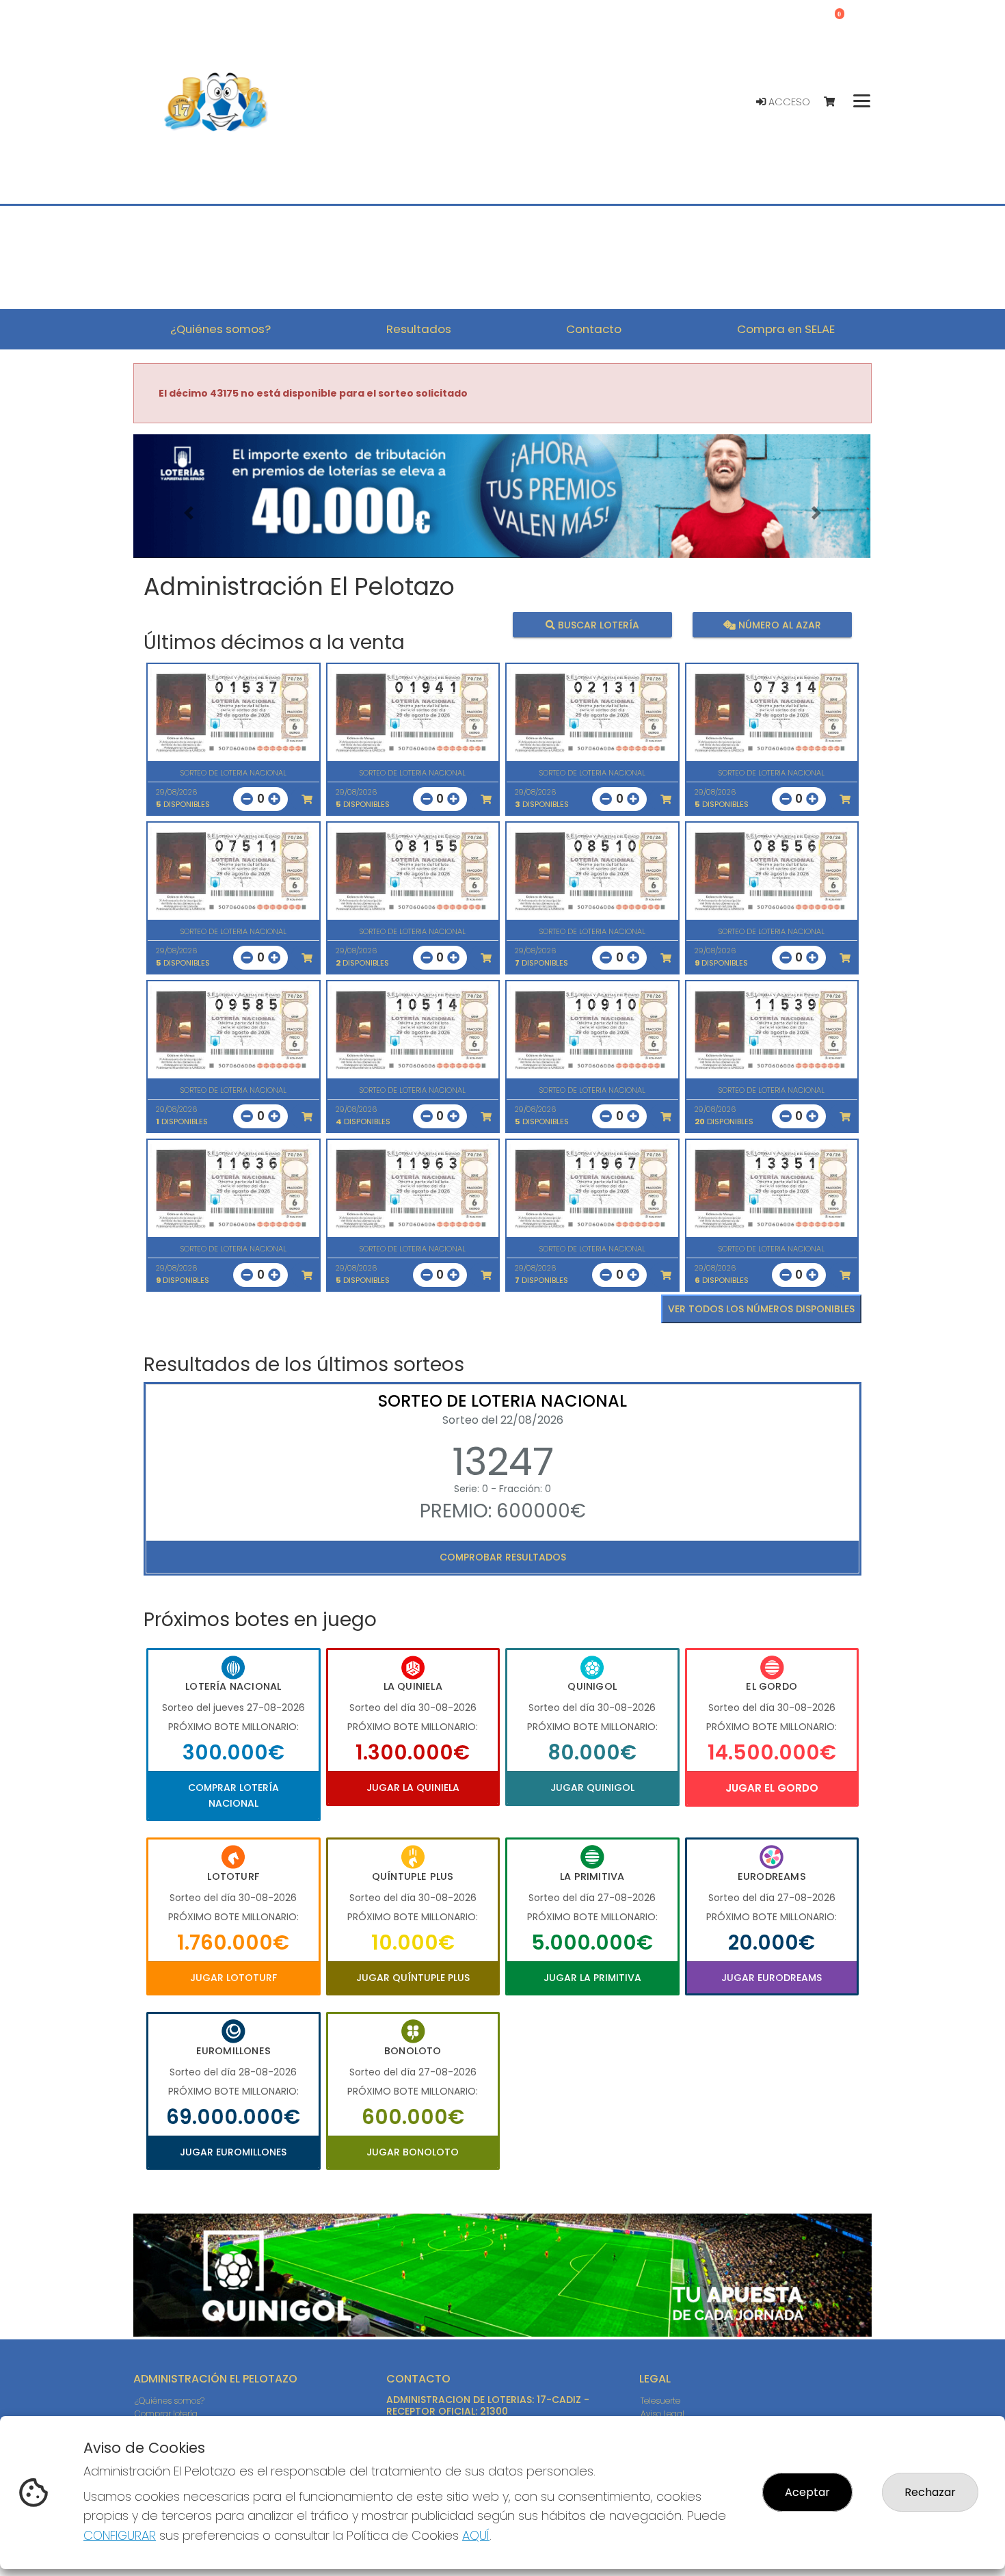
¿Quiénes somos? (170, 2401)
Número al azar (778, 625)
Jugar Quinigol (592, 1788)
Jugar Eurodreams (772, 1978)
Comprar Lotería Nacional (233, 1795)
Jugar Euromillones (233, 2152)
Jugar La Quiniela (413, 1788)
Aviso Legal (662, 2414)
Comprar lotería (166, 2414)
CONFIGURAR (120, 2535)
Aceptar (807, 2492)
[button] (189, 513)
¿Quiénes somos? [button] (220, 329)
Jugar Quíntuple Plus (413, 1978)
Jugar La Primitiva (592, 1978)
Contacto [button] (594, 329)
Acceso (788, 102)
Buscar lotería (597, 625)
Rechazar (930, 2492)
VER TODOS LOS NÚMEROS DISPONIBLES (761, 1309)
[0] (836, 102)
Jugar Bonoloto (413, 2152)
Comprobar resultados (503, 1557)
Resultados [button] (419, 329)
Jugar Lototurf (233, 1978)
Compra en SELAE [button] (786, 329)
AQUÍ (476, 2535)
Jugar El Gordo (772, 1788)
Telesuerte (660, 2401)
